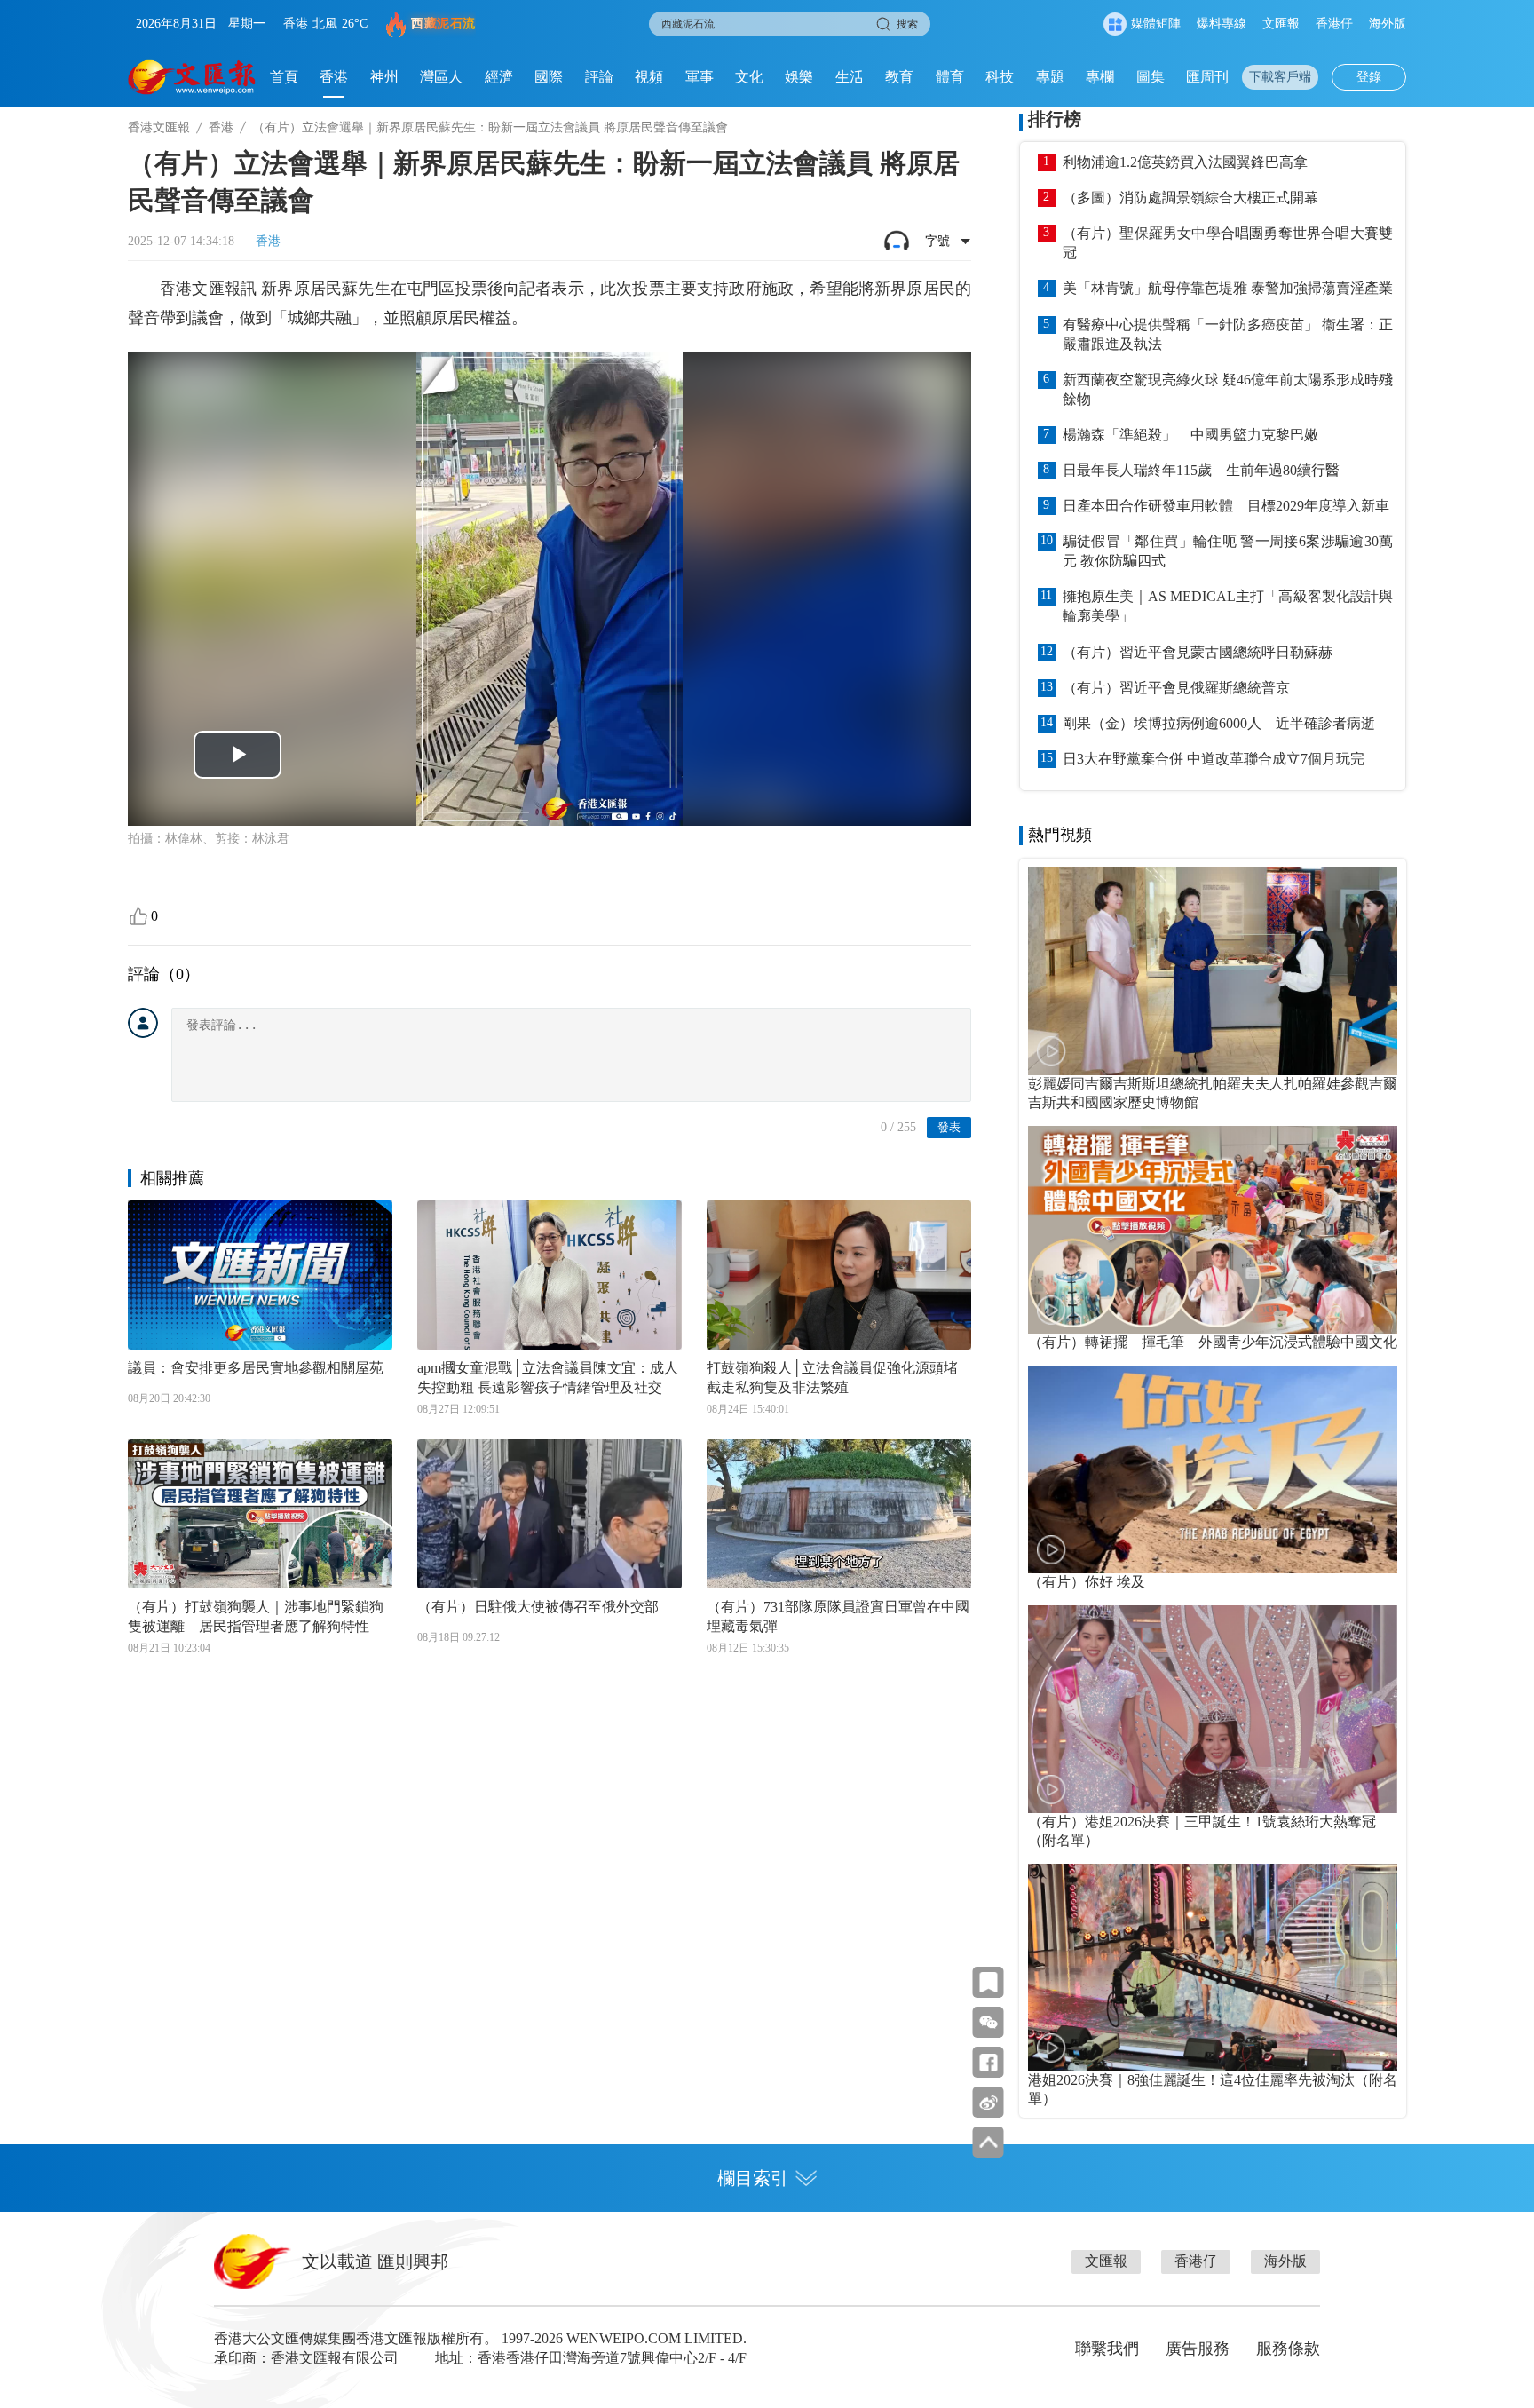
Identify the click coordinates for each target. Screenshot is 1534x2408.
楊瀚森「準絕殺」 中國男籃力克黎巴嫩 (1190, 435)
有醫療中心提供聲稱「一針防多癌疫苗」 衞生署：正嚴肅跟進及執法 (1228, 334)
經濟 (499, 77)
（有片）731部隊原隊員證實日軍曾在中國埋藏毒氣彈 (838, 1616)
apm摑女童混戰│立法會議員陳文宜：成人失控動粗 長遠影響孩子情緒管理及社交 (548, 1378)
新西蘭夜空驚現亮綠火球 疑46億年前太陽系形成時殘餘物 (1228, 389)
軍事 (700, 77)
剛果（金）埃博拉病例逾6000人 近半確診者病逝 (1219, 723)
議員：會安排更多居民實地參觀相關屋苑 (256, 1368)
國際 (549, 77)
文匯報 (1281, 24)
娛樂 (799, 77)
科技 (1000, 77)
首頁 (284, 77)
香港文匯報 (159, 127)
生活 (850, 77)
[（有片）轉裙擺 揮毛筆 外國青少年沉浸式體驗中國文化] (1213, 1230)
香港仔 (1334, 24)
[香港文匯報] (192, 77)
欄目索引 (753, 2178)
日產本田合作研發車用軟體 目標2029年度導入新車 (1226, 506)
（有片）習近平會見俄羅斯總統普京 (1176, 688)
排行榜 (1055, 119)
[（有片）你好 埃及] (1213, 1469)
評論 (599, 77)
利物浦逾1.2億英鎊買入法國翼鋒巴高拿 (1185, 162)
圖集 (1150, 77)
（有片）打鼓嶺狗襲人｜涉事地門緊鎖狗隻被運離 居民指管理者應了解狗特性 (256, 1616)
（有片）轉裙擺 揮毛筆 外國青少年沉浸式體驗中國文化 (1213, 1342)
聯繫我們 (1107, 2349)
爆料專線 (1222, 24)
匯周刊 (1207, 77)
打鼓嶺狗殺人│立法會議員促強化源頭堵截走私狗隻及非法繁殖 (832, 1378)
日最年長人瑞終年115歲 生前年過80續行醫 (1201, 470)
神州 (384, 77)
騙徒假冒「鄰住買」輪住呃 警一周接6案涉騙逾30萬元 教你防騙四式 (1228, 551)
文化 (749, 77)
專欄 (1100, 77)
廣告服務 (1198, 2349)
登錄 (1369, 77)
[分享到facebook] (988, 2062)
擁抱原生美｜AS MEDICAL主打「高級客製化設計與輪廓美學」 (1228, 606)
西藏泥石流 (443, 24)
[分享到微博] (988, 2102)
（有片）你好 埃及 (1087, 1582)
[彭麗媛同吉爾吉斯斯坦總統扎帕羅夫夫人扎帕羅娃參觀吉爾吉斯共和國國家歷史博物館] (1213, 971)
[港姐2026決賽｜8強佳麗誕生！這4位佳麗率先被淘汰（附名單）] (1213, 1968)
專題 (1050, 77)
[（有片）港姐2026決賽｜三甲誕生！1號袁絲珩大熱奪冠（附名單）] (1213, 1709)
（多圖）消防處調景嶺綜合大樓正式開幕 (1190, 198)
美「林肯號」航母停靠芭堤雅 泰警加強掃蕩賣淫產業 (1228, 288)
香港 (334, 77)
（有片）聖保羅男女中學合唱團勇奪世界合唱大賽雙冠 (1228, 243)
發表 (949, 1127)
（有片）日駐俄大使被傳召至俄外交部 (538, 1607)
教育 (899, 77)
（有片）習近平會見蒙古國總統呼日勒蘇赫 (1198, 652)
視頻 (649, 77)
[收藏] (988, 1982)
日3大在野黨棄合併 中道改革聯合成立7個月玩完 (1214, 759)
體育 (950, 77)
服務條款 (1288, 2349)
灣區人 (441, 77)
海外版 (1388, 24)
